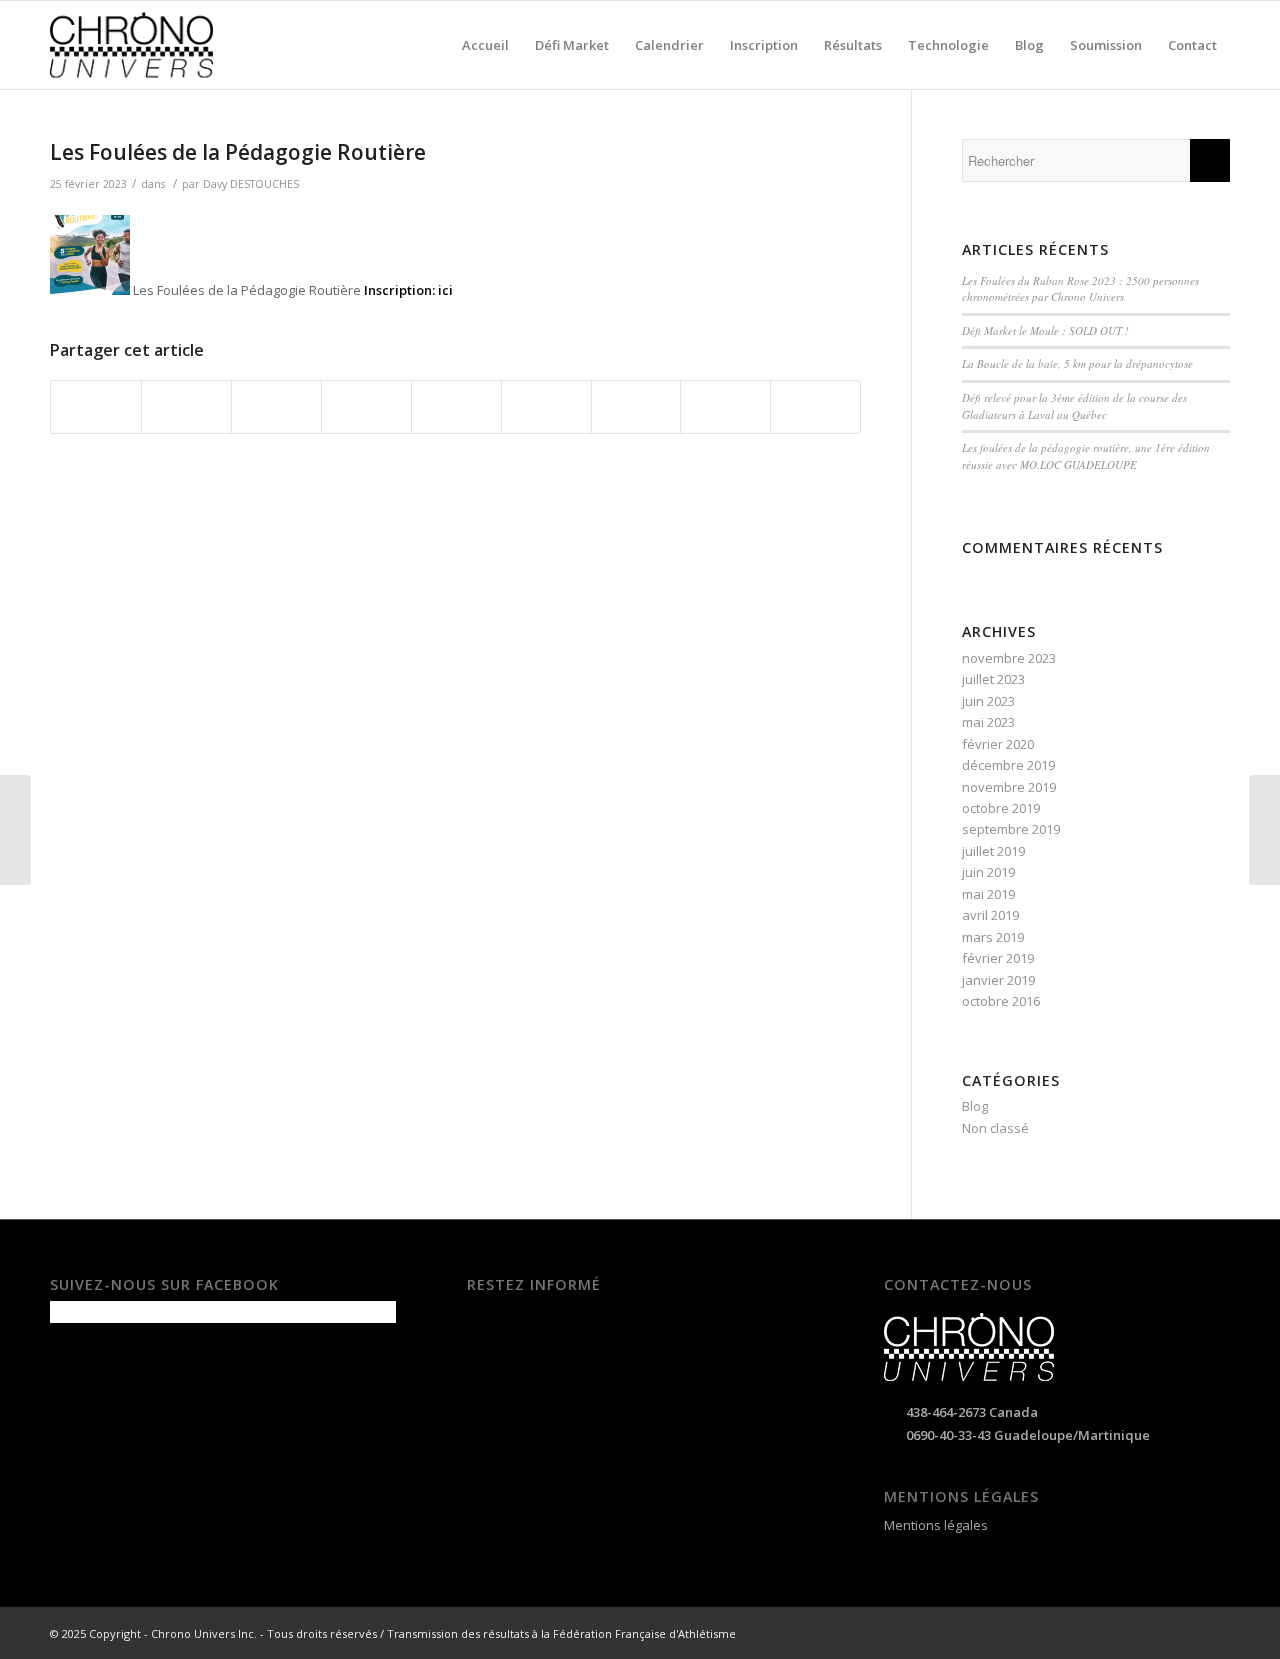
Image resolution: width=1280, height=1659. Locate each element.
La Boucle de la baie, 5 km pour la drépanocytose (1077, 363)
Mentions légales (936, 1525)
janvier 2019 (998, 980)
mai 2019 (988, 894)
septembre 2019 (1011, 829)
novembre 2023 (1009, 658)
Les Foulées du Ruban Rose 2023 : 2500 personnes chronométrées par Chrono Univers (1080, 289)
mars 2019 (993, 937)
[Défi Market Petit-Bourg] (15, 830)
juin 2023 (988, 701)
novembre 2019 (1009, 787)
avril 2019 (990, 915)
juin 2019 (988, 872)
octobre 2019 (1001, 808)
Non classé (995, 1128)
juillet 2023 (993, 679)
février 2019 (998, 958)
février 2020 (998, 744)
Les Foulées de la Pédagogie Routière (238, 152)
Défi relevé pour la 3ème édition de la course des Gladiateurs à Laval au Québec (1074, 406)
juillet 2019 (993, 851)
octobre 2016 (1001, 1001)
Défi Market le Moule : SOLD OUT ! (1045, 330)
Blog (975, 1106)
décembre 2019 (1008, 765)
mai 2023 (988, 722)
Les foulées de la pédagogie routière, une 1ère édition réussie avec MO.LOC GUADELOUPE (1086, 456)
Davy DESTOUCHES (251, 184)
